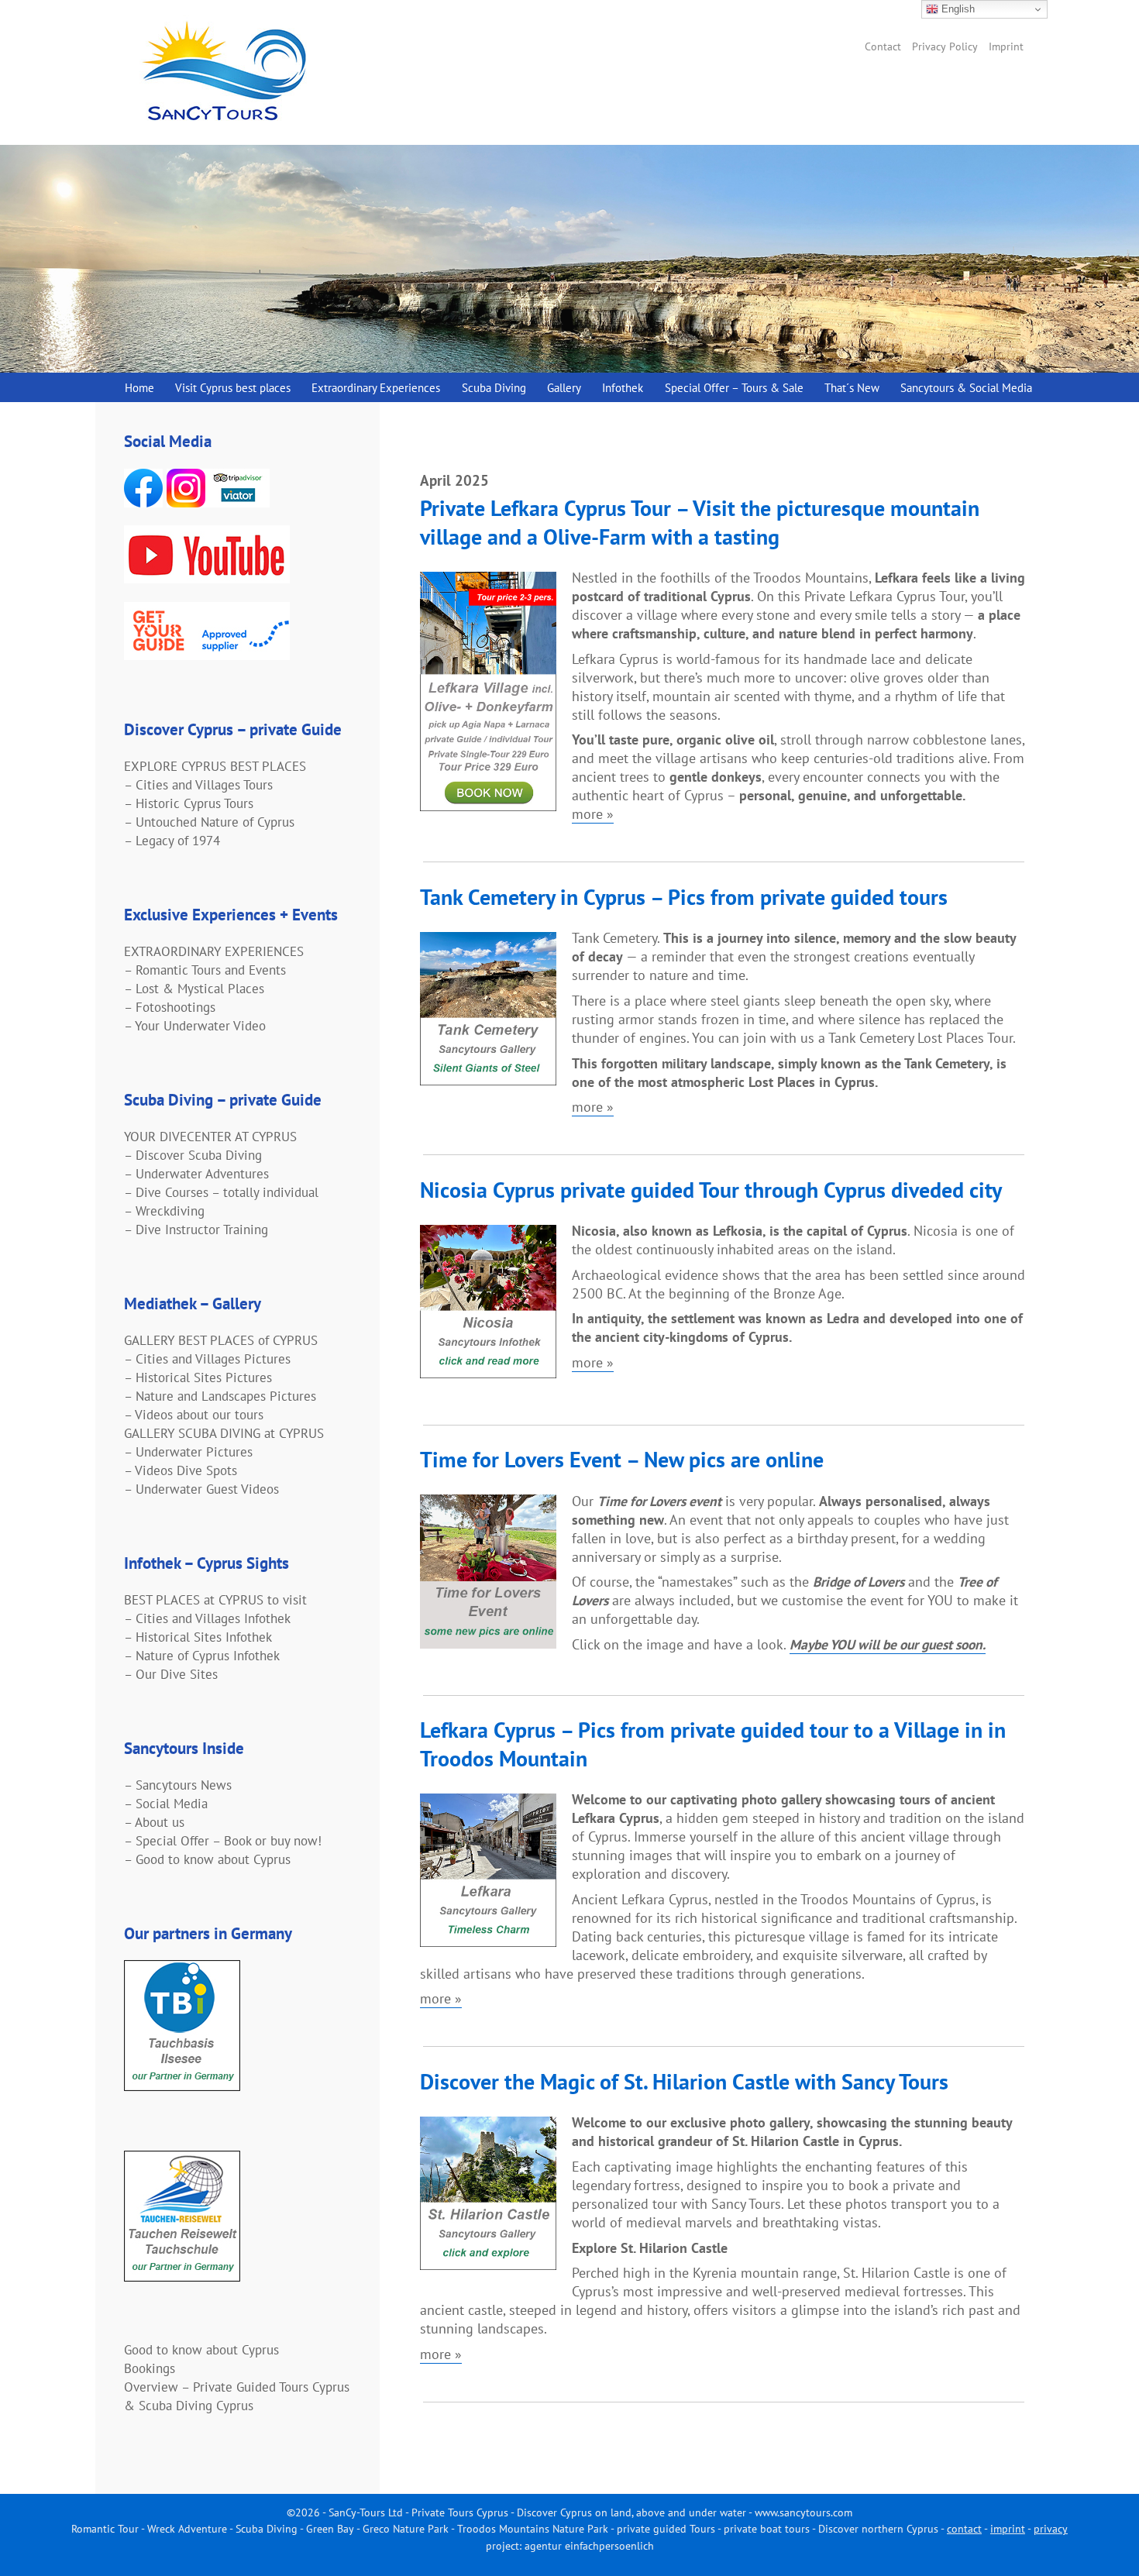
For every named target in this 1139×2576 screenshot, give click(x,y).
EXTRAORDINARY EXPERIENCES (214, 951)
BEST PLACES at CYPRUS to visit (215, 1600)
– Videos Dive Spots (181, 1470)
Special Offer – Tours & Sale (734, 388)
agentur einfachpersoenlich (589, 2546)
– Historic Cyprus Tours (189, 803)
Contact (883, 46)
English (957, 9)
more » (593, 814)
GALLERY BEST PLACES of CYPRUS (221, 1340)
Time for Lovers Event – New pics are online (622, 1459)
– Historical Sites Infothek (198, 1637)
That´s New (852, 388)
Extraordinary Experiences (376, 388)
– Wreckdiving (164, 1211)
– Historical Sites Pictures (198, 1377)
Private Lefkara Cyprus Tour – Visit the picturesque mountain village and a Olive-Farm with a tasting (700, 522)
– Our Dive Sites (171, 1674)
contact (964, 2529)
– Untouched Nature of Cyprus (209, 822)
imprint (1008, 2529)
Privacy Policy (945, 46)
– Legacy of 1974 (172, 841)
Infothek (623, 388)
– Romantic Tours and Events (205, 970)
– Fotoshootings (170, 1007)
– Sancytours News (178, 1785)
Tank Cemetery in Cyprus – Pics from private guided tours (684, 897)
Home (139, 388)
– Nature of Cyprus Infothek (202, 1656)
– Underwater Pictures (188, 1452)
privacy (1051, 2529)
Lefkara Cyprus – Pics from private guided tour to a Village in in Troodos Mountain (713, 1744)
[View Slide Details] (569, 259)
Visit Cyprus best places (233, 388)
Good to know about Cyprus (201, 2350)
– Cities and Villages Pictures (207, 1359)
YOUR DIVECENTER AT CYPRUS (210, 1137)
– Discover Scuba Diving (193, 1155)
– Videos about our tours (194, 1415)
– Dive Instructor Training (196, 1230)
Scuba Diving (494, 388)
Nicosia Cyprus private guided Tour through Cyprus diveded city (711, 1190)
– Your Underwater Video (195, 1026)
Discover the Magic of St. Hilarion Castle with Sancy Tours (684, 2081)
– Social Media (166, 1804)
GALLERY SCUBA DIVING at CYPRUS (224, 1433)
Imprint (1006, 46)
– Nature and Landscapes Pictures (220, 1396)
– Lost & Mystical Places (194, 989)
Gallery (564, 388)
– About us (154, 1822)
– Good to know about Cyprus (207, 1859)
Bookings (150, 2368)
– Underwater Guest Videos (201, 1489)
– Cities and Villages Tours (198, 785)
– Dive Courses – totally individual (221, 1192)
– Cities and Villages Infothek (207, 1618)
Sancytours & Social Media (966, 388)
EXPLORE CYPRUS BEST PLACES (215, 766)
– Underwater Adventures (196, 1174)
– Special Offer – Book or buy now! (223, 1841)
